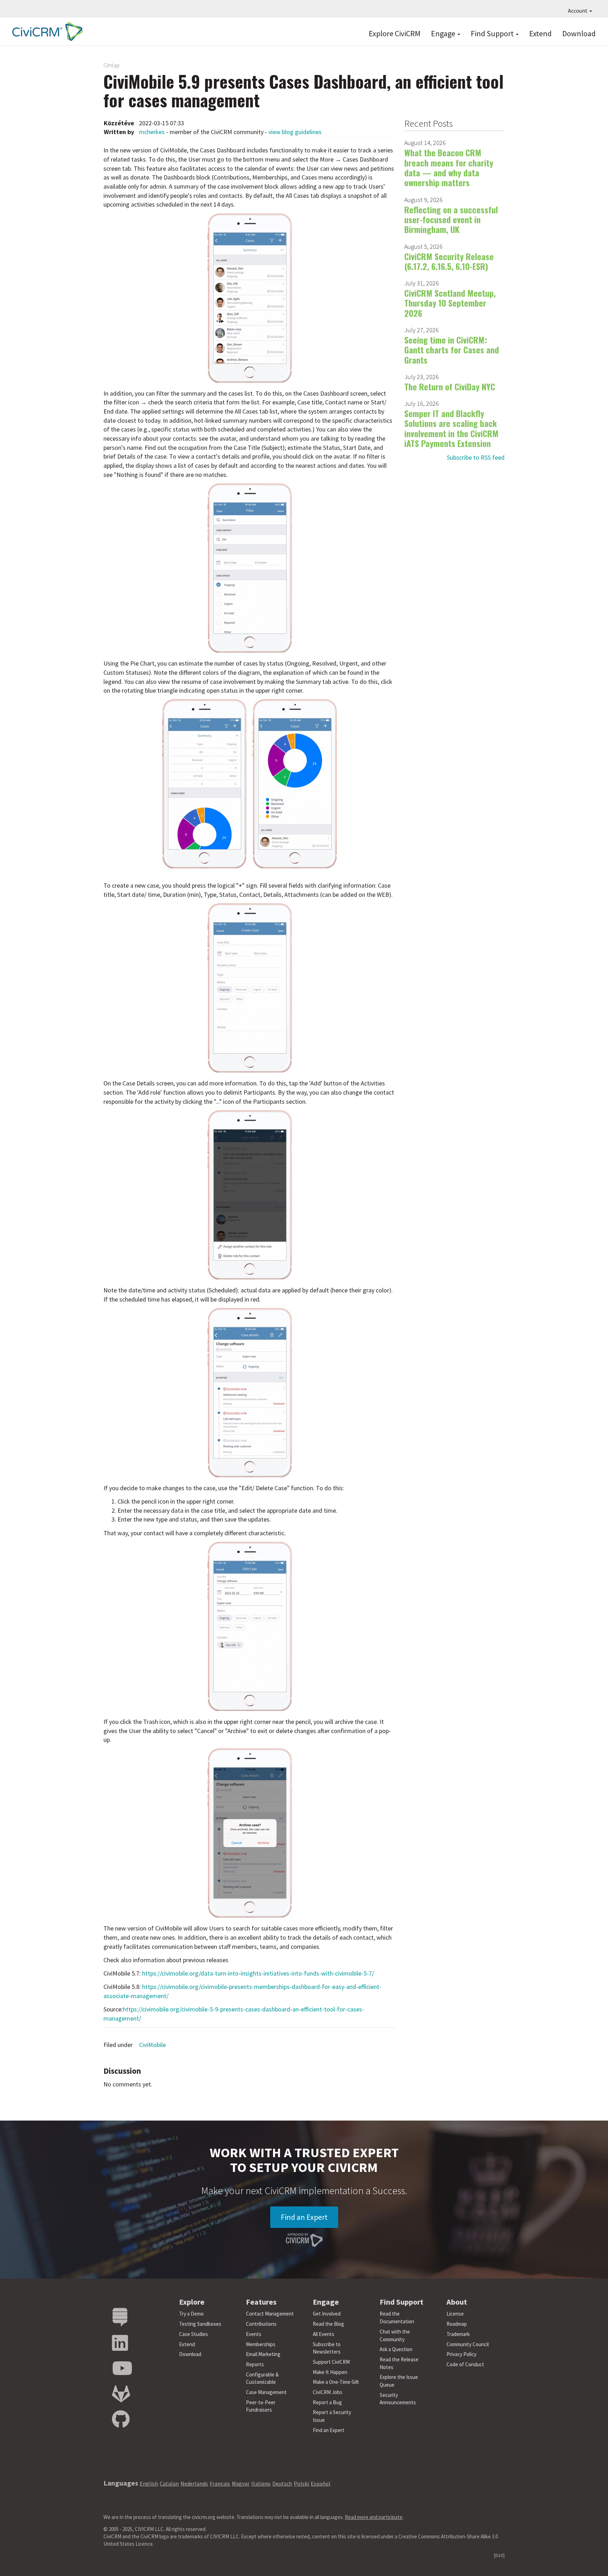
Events (254, 2334)
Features (261, 2302)
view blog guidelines (295, 132)
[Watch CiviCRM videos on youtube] (122, 2369)
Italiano (261, 2483)
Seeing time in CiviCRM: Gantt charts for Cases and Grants (452, 350)
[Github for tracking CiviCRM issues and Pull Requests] (121, 2420)
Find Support (493, 33)
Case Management (266, 2392)
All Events (324, 2334)
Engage (444, 33)
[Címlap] (46, 32)
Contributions (261, 2324)
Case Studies (194, 2334)
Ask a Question (396, 2349)
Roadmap (457, 2324)
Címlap (112, 65)
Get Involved (327, 2314)
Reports (255, 2364)
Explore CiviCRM (395, 33)
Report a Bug (327, 2402)
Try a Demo (191, 2314)
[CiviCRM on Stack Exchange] (120, 2317)
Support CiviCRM (331, 2362)
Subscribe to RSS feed (476, 457)
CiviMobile (152, 2045)
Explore (192, 2302)
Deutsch (282, 2483)
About (457, 2302)
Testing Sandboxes (200, 2324)
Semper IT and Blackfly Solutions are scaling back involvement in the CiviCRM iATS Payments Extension (451, 428)
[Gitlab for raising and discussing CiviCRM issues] (121, 2394)
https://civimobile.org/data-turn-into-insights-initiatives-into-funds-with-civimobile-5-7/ (258, 1973)
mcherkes (152, 132)
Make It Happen (330, 2372)
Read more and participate (374, 2517)
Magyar (241, 2483)
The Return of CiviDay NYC (450, 386)
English (149, 2483)
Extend (540, 33)
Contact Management (270, 2314)
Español (321, 2483)
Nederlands (194, 2483)
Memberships (261, 2344)
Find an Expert (304, 2217)
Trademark (458, 2334)
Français (220, 2483)
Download (579, 33)
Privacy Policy (461, 2354)
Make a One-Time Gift (336, 2382)
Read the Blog (328, 2324)
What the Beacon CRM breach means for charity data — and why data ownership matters (449, 167)
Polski (301, 2483)
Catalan (169, 2483)
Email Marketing (263, 2354)
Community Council (468, 2344)
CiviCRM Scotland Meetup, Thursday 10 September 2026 (450, 303)
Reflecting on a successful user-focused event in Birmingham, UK (451, 219)
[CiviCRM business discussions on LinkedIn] (120, 2343)
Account (578, 11)
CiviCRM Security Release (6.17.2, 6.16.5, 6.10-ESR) (449, 261)
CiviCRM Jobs (328, 2392)
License (455, 2314)
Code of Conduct (465, 2364)
